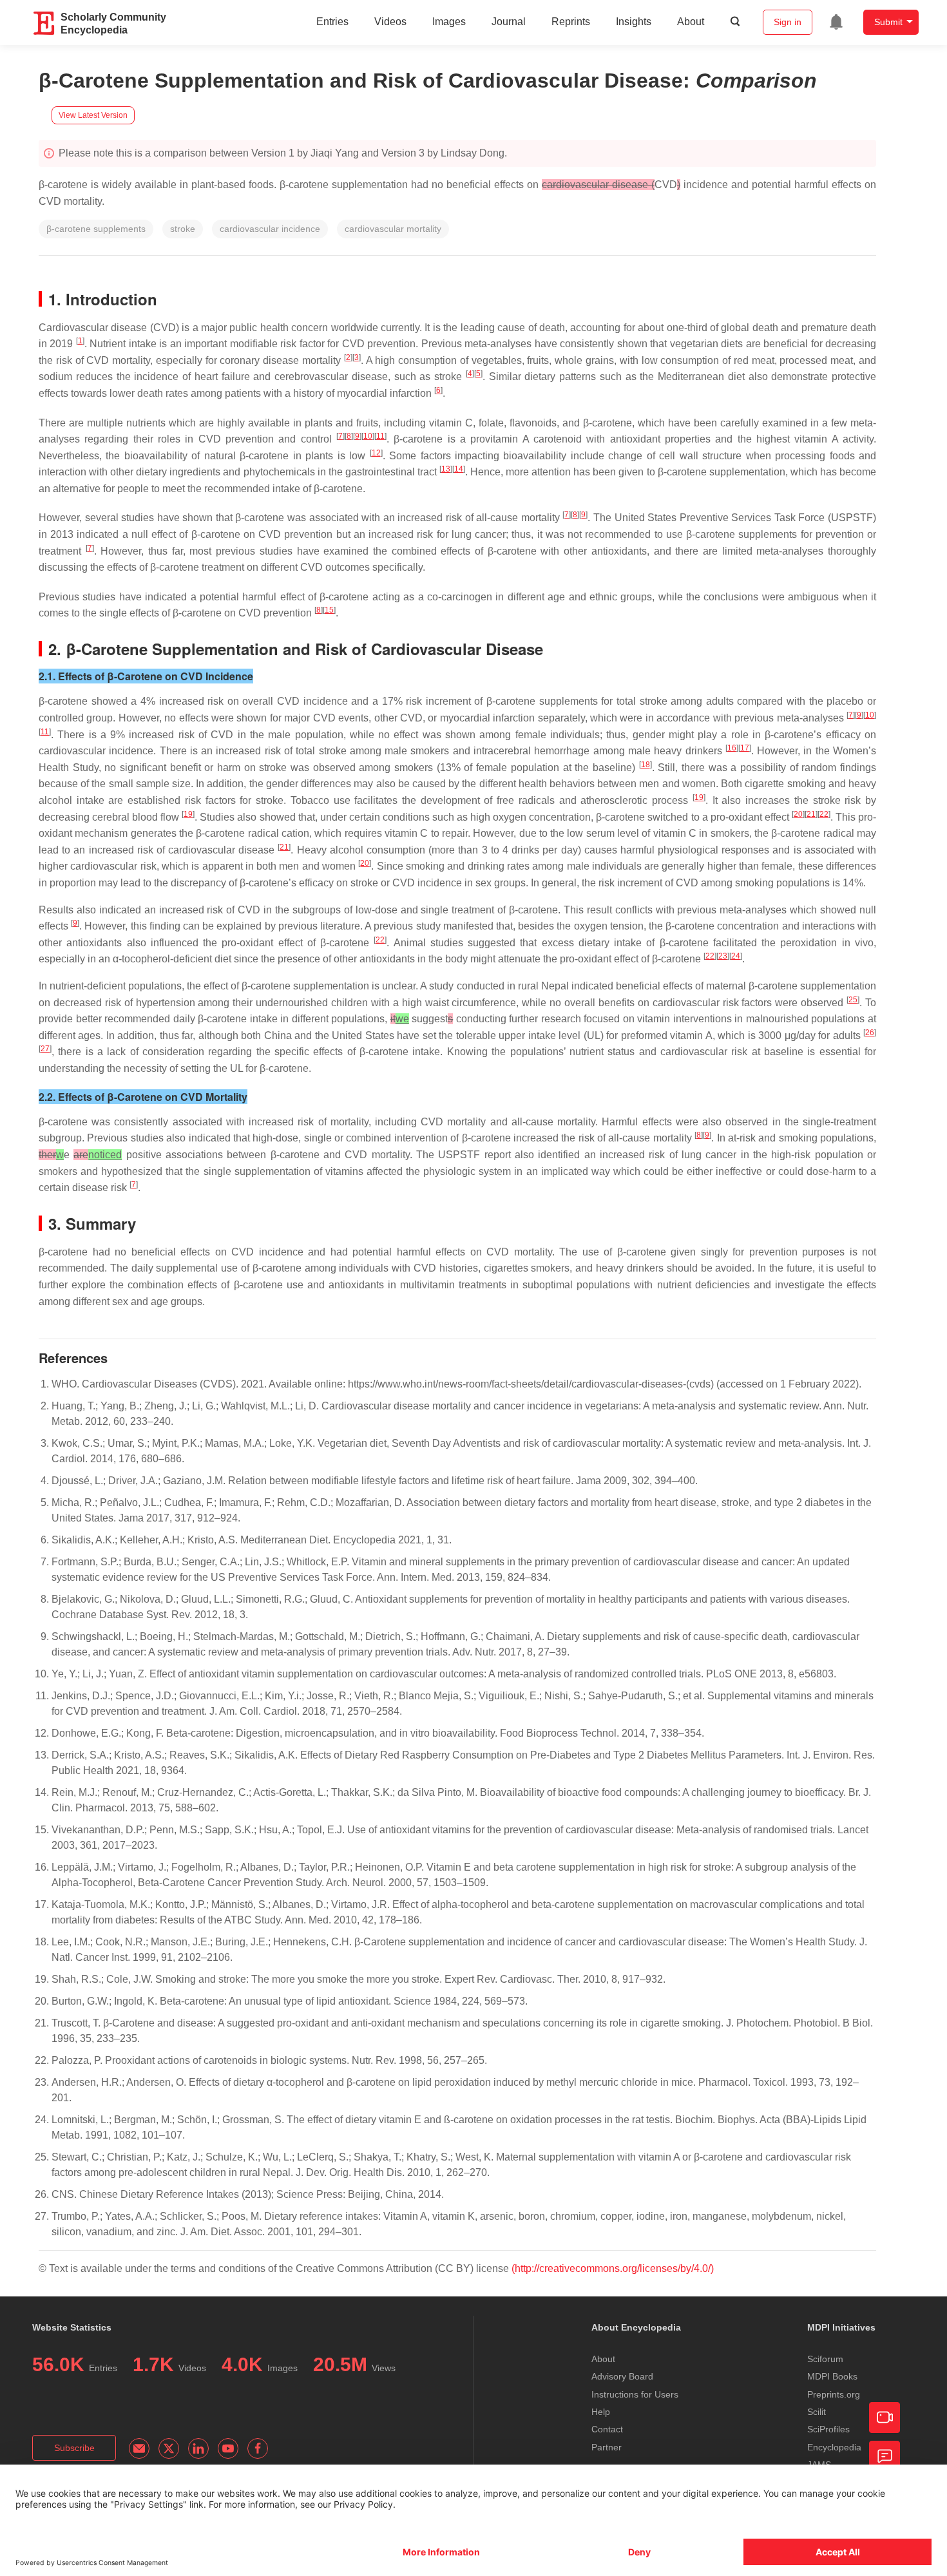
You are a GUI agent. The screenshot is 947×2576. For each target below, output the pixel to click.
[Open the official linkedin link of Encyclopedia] (198, 2448)
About (691, 22)
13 (446, 469)
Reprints (571, 22)
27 (45, 1049)
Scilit (817, 2412)
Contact (607, 2429)
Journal (509, 22)
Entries (332, 22)
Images (449, 22)
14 (459, 469)
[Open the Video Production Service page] (885, 2418)
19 (699, 797)
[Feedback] (885, 2456)
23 (723, 956)
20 (798, 814)
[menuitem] (836, 22)
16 (732, 748)
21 (811, 814)
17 (745, 748)
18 (646, 765)
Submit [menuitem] (888, 22)
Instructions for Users (635, 2394)
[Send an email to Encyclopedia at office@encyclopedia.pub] (139, 2448)
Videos (390, 22)
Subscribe (74, 2448)
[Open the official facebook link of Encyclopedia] (258, 2448)
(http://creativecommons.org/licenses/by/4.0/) (613, 2268)
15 (329, 610)
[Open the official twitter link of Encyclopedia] (169, 2448)
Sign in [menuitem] (788, 22)
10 (368, 436)
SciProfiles (828, 2429)
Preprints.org (834, 2394)
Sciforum (825, 2359)
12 (376, 453)
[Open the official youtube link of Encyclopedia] (228, 2448)
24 (736, 956)
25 (853, 1000)
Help (601, 2412)
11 (380, 436)
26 (870, 1033)
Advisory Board (622, 2376)
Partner (607, 2447)
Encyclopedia (834, 2447)
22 (824, 814)
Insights (634, 22)
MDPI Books (832, 2376)
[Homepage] (44, 23)
